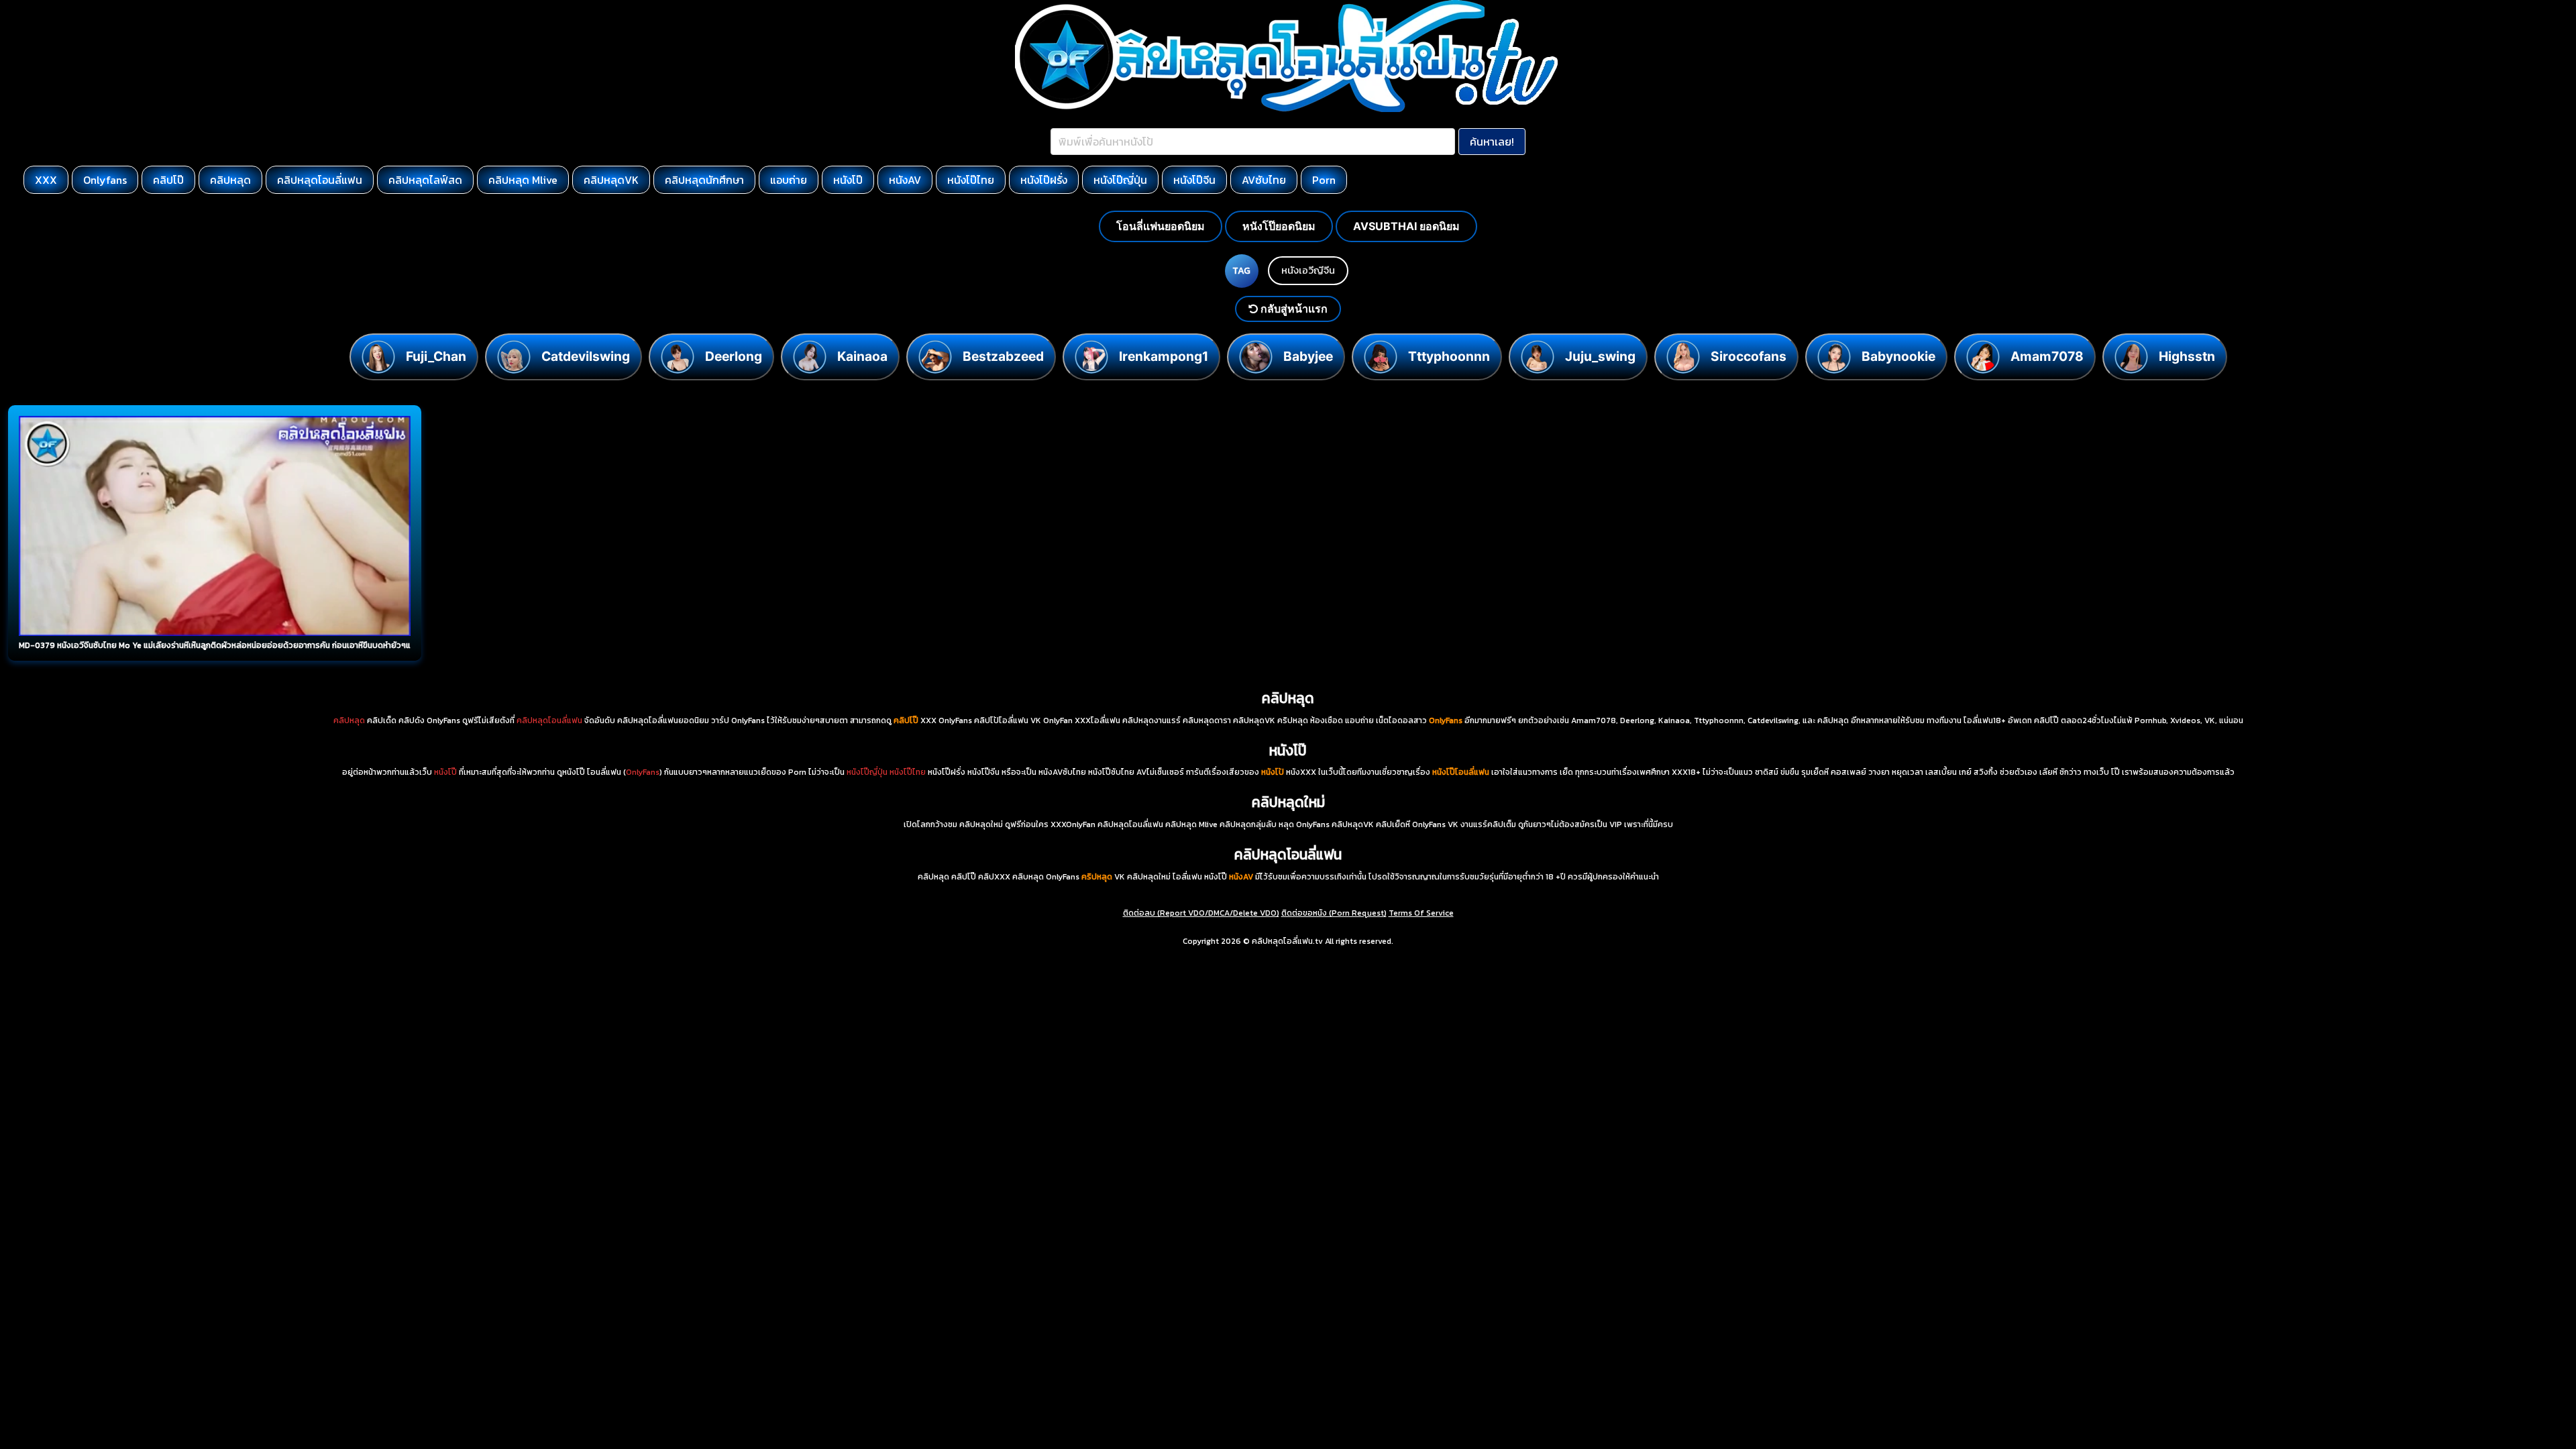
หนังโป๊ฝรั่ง (1044, 180)
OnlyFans (643, 772)
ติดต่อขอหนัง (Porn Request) (1334, 913)
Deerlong (734, 356)
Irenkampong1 (1164, 356)
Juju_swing (1600, 356)
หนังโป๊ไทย (971, 180)
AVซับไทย (1264, 180)
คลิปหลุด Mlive (523, 180)
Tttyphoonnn (1449, 356)
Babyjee (1308, 356)
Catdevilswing (586, 356)
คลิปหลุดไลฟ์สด (425, 180)
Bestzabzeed (1003, 356)
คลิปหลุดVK (611, 180)
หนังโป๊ (848, 180)
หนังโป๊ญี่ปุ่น (1120, 180)
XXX (46, 180)
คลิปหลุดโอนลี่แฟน (320, 180)
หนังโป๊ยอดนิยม (1279, 226)
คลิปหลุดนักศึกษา (704, 180)
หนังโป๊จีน (1194, 180)
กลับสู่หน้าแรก (1293, 309)
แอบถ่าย (789, 180)
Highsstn (2187, 356)
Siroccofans (1749, 356)
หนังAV (905, 180)
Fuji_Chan (436, 356)
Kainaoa (862, 356)
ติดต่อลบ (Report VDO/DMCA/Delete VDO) (1201, 913)
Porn (1324, 180)
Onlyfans (105, 180)
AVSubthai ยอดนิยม (1406, 226)
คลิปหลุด (230, 180)
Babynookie (1898, 356)
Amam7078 (2047, 356)
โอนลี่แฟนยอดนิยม (1161, 226)
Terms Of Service (1421, 913)
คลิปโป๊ (168, 180)
